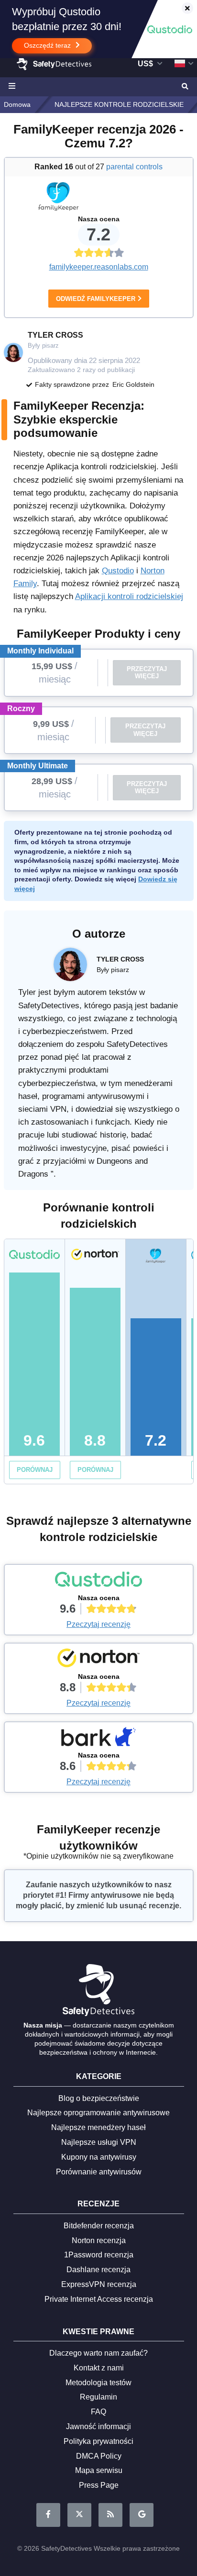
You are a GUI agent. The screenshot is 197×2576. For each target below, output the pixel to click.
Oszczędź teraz (48, 45)
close (183, 9)
